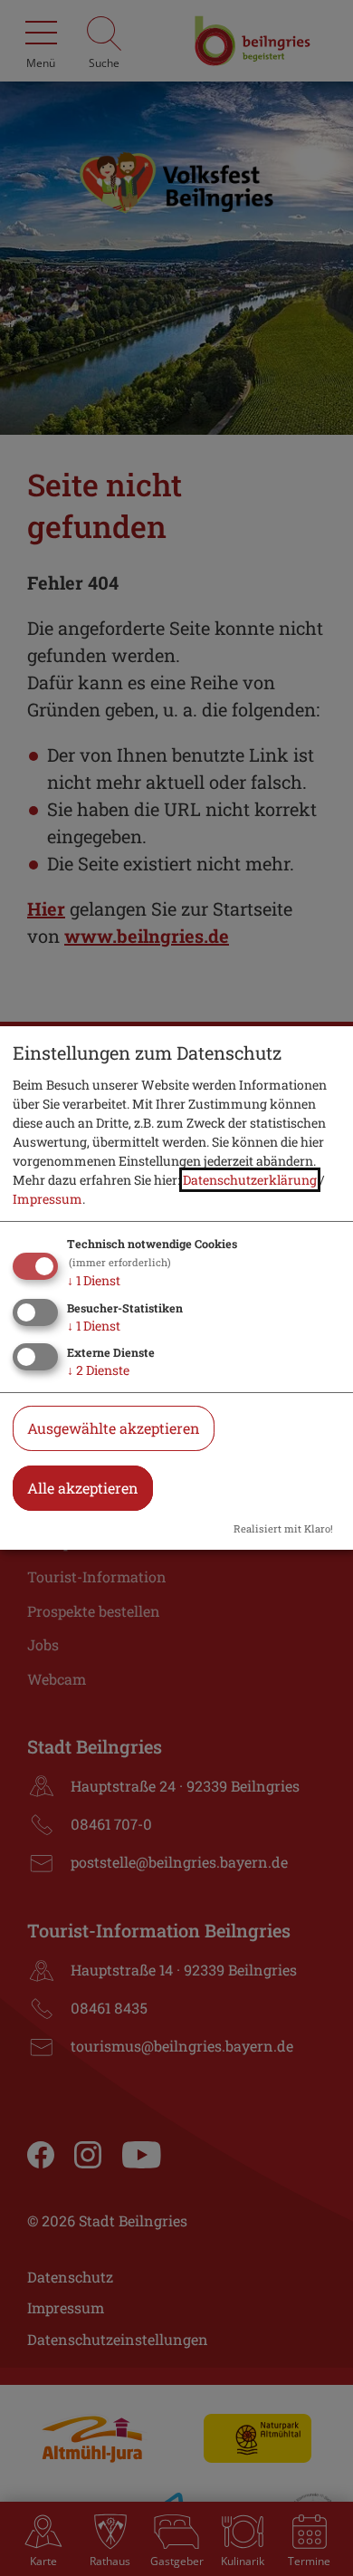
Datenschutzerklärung (250, 1180)
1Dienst (94, 1280)
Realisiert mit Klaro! (283, 1528)
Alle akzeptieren (83, 1488)
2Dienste (98, 1370)
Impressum (48, 1199)
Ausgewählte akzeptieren (114, 1428)
